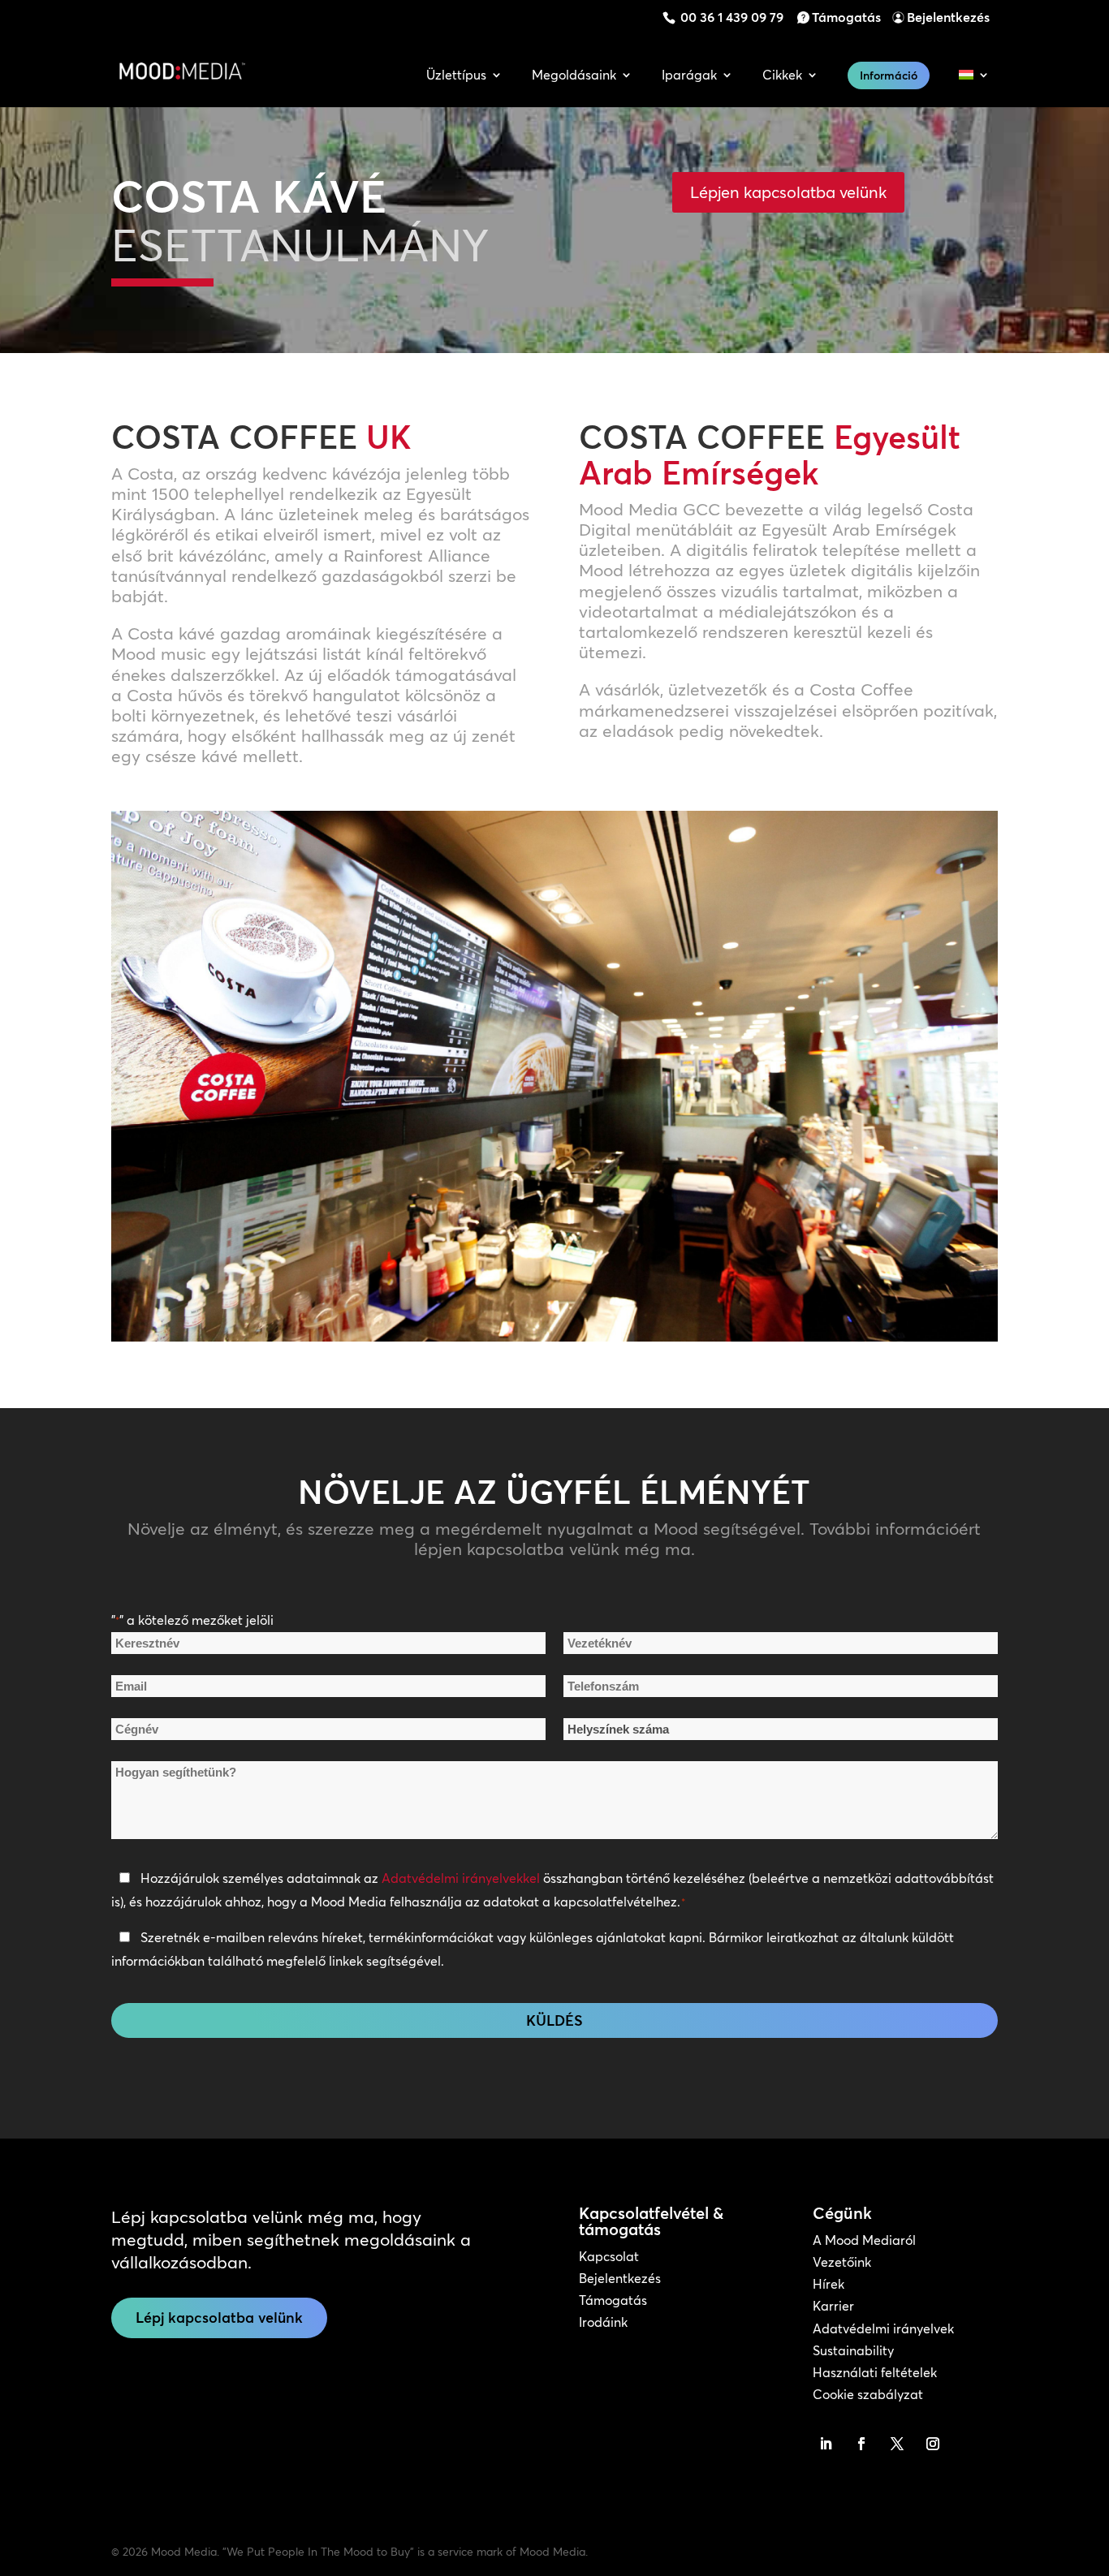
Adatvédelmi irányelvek (883, 2328)
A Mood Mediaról (864, 2240)
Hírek (829, 2284)
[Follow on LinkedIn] (826, 2444)
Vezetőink (842, 2262)
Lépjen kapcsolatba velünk (788, 192)
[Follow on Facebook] (861, 2444)
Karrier (833, 2306)
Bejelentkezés (948, 17)
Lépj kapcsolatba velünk (219, 2318)
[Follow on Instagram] (933, 2444)
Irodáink (603, 2322)
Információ (889, 75)
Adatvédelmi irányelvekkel (461, 1878)
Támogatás (846, 17)
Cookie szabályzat (868, 2394)
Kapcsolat (609, 2256)
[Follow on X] (897, 2444)
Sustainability (853, 2350)
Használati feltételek (875, 2372)
